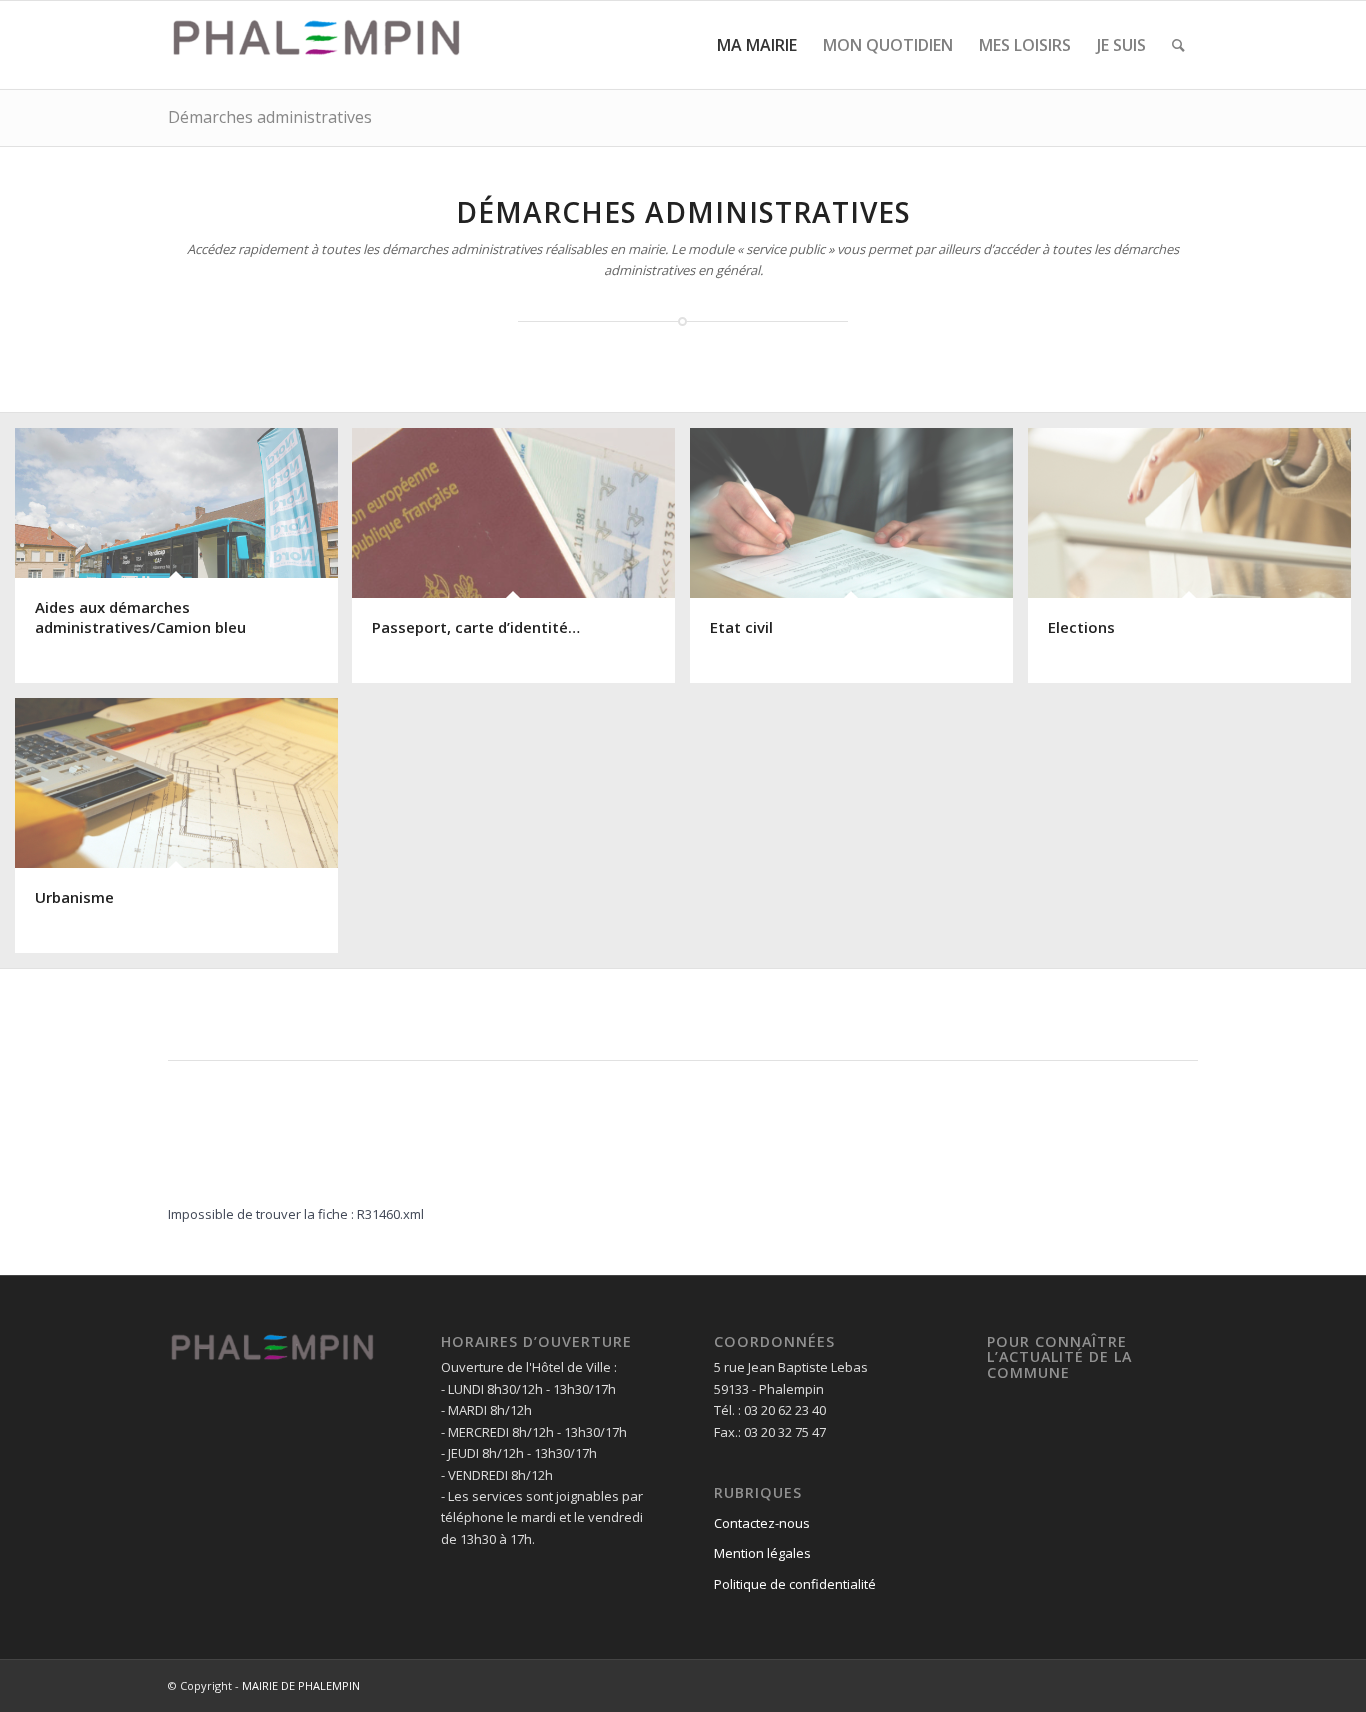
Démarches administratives (270, 117)
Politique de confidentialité (795, 1584)
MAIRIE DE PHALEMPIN (301, 1685)
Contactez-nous (762, 1523)
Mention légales (762, 1553)
